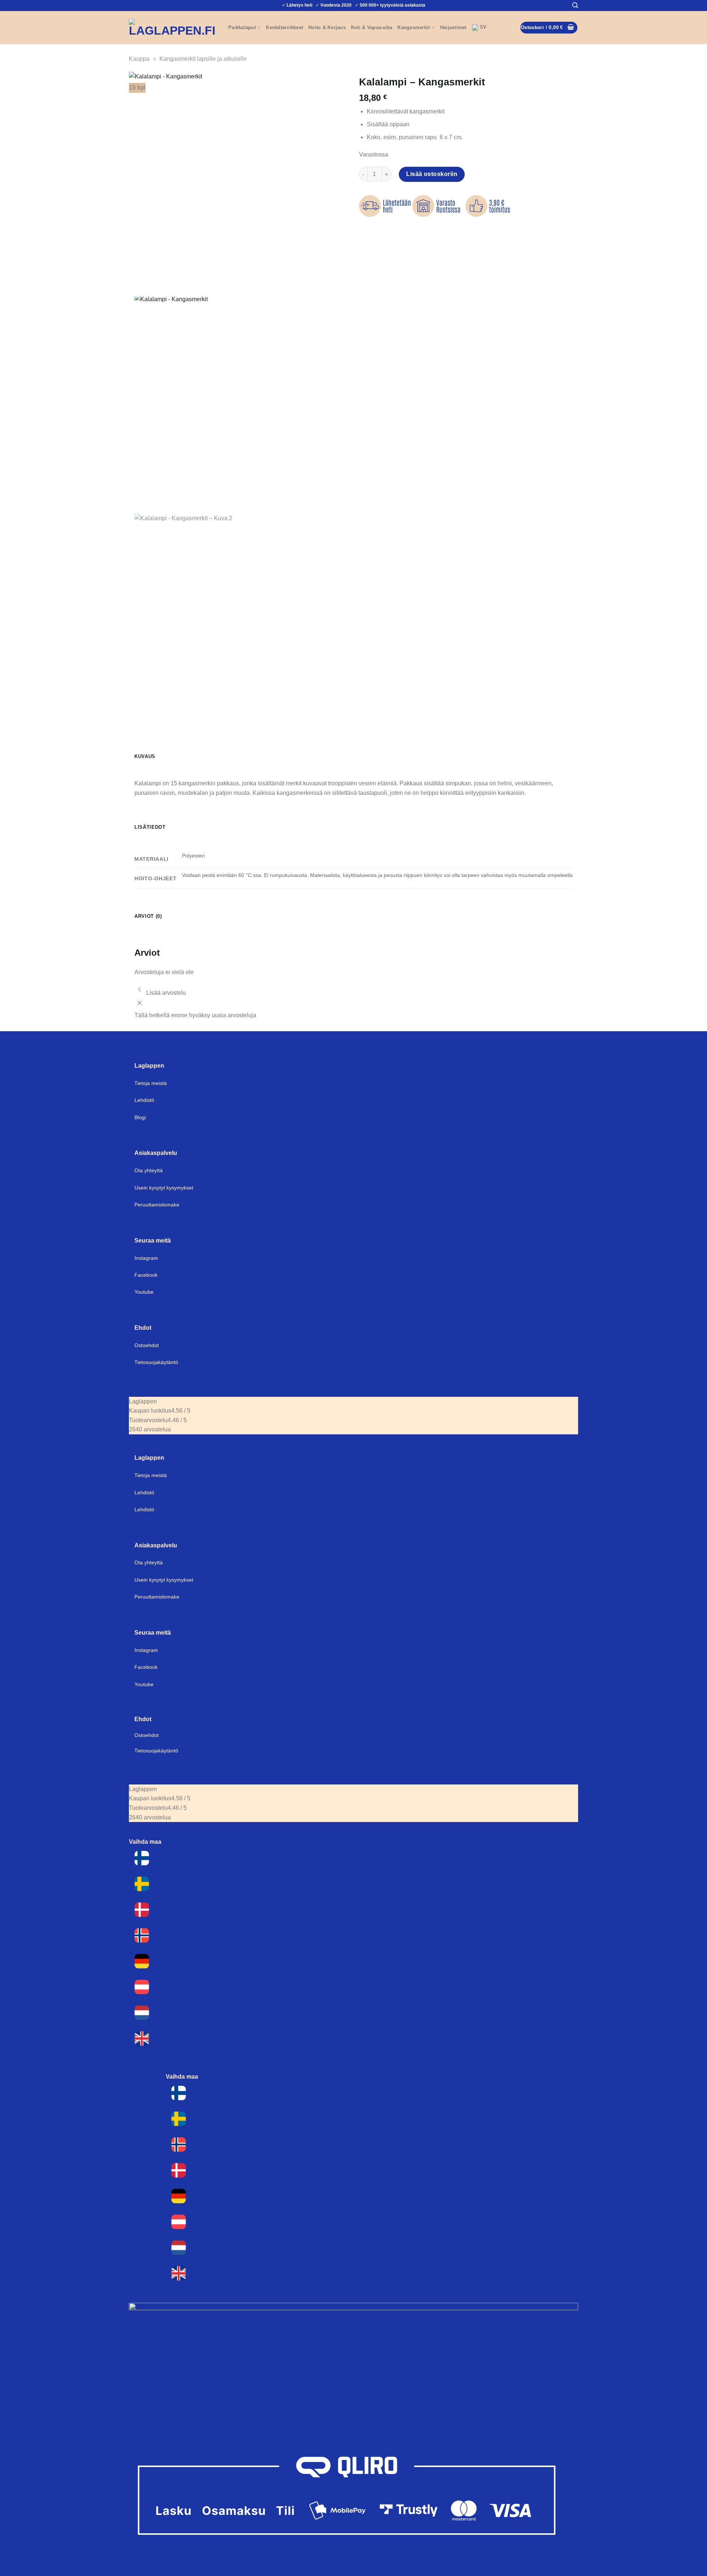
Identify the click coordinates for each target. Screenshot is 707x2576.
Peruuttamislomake (157, 1205)
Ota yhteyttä (149, 1170)
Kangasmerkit (414, 27)
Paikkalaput (242, 27)
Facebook (146, 1275)
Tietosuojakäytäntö (156, 1362)
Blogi (140, 1117)
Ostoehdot (147, 1345)
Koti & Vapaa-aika (372, 27)
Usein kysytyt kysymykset (164, 1188)
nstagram (147, 1650)
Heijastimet (453, 27)
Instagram (146, 1258)
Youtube (144, 1292)
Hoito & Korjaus (327, 27)
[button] (575, 5)
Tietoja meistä (151, 1083)
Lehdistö (144, 1100)
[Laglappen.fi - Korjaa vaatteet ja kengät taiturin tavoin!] (173, 28)
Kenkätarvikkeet (284, 27)
